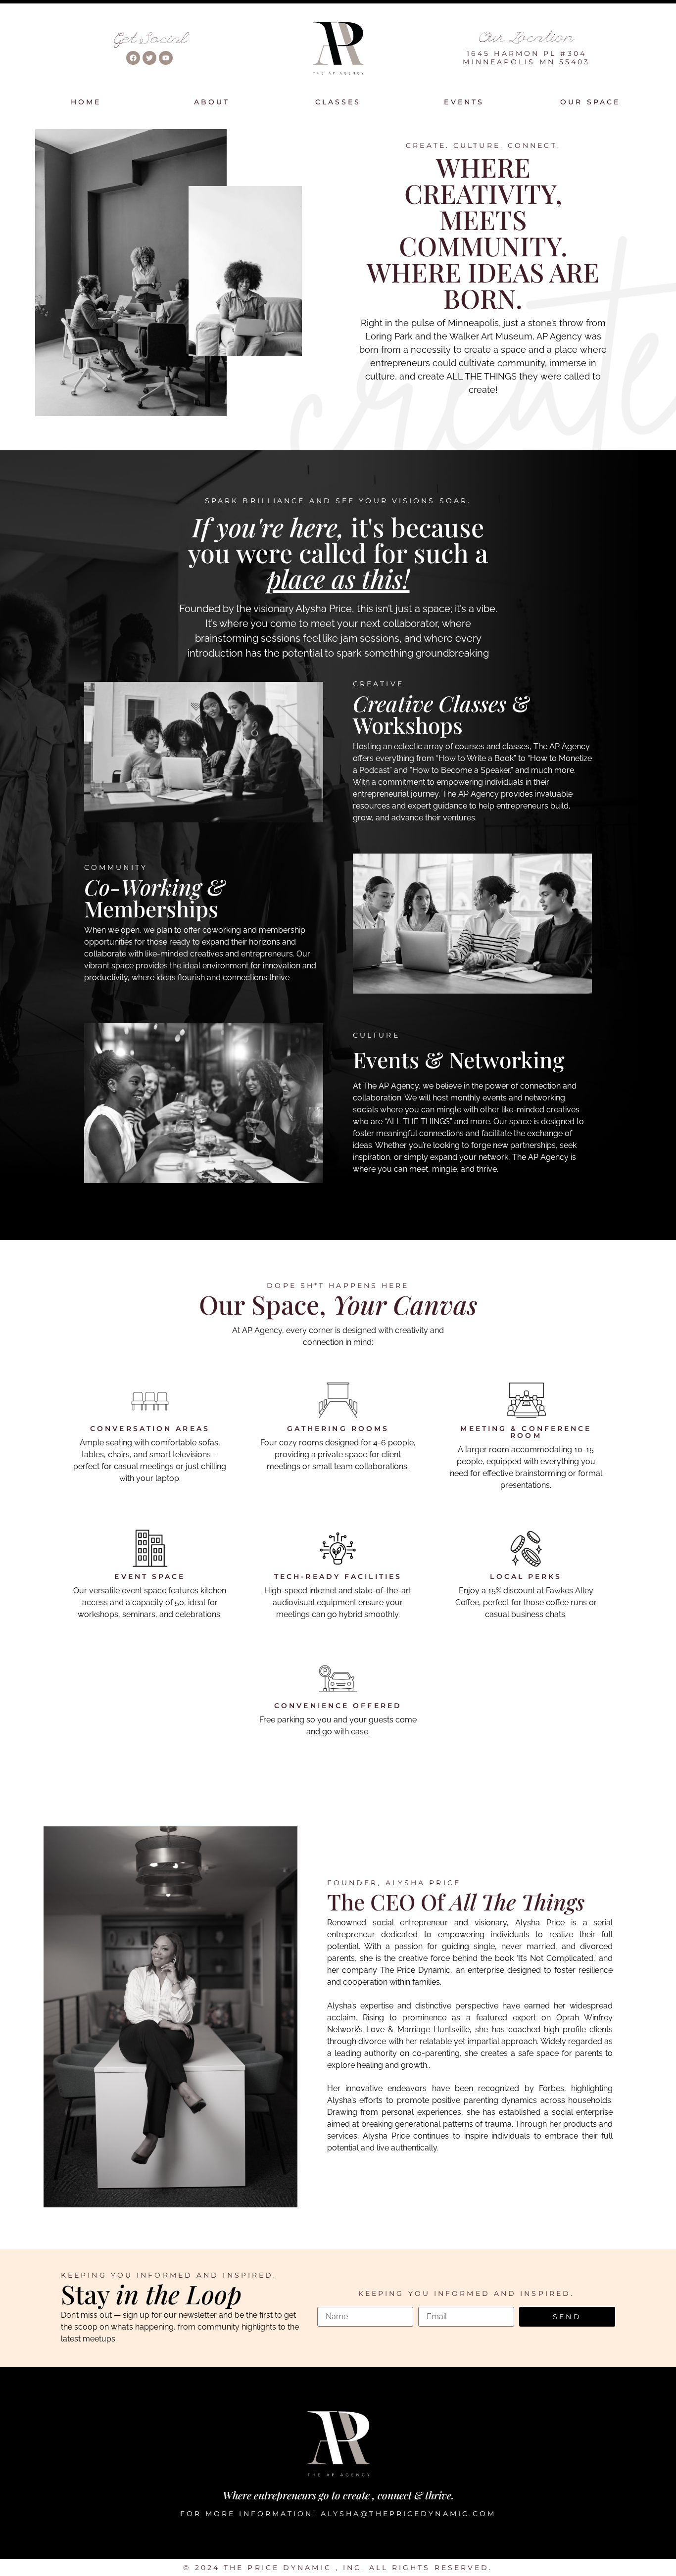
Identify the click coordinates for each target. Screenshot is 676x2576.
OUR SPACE (590, 102)
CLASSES (338, 102)
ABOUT (212, 102)
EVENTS (464, 102)
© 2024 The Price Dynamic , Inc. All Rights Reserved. (338, 2568)
